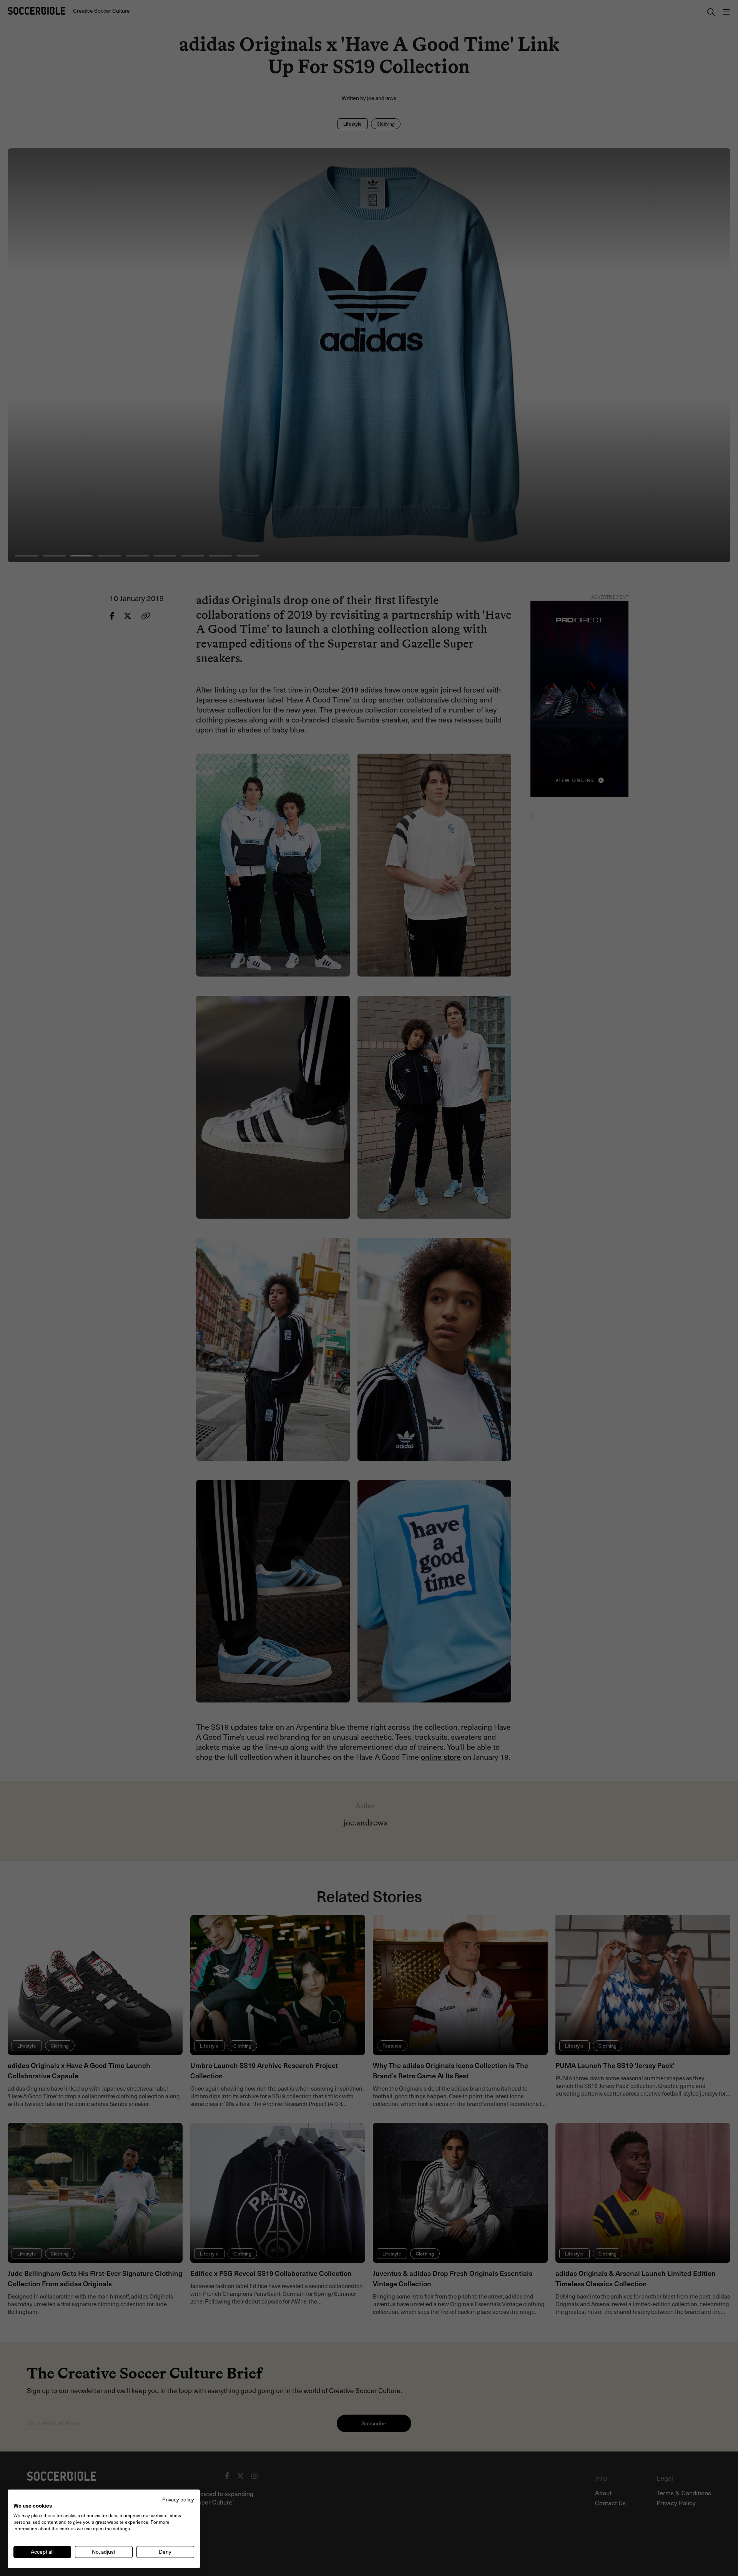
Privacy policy (178, 2499)
